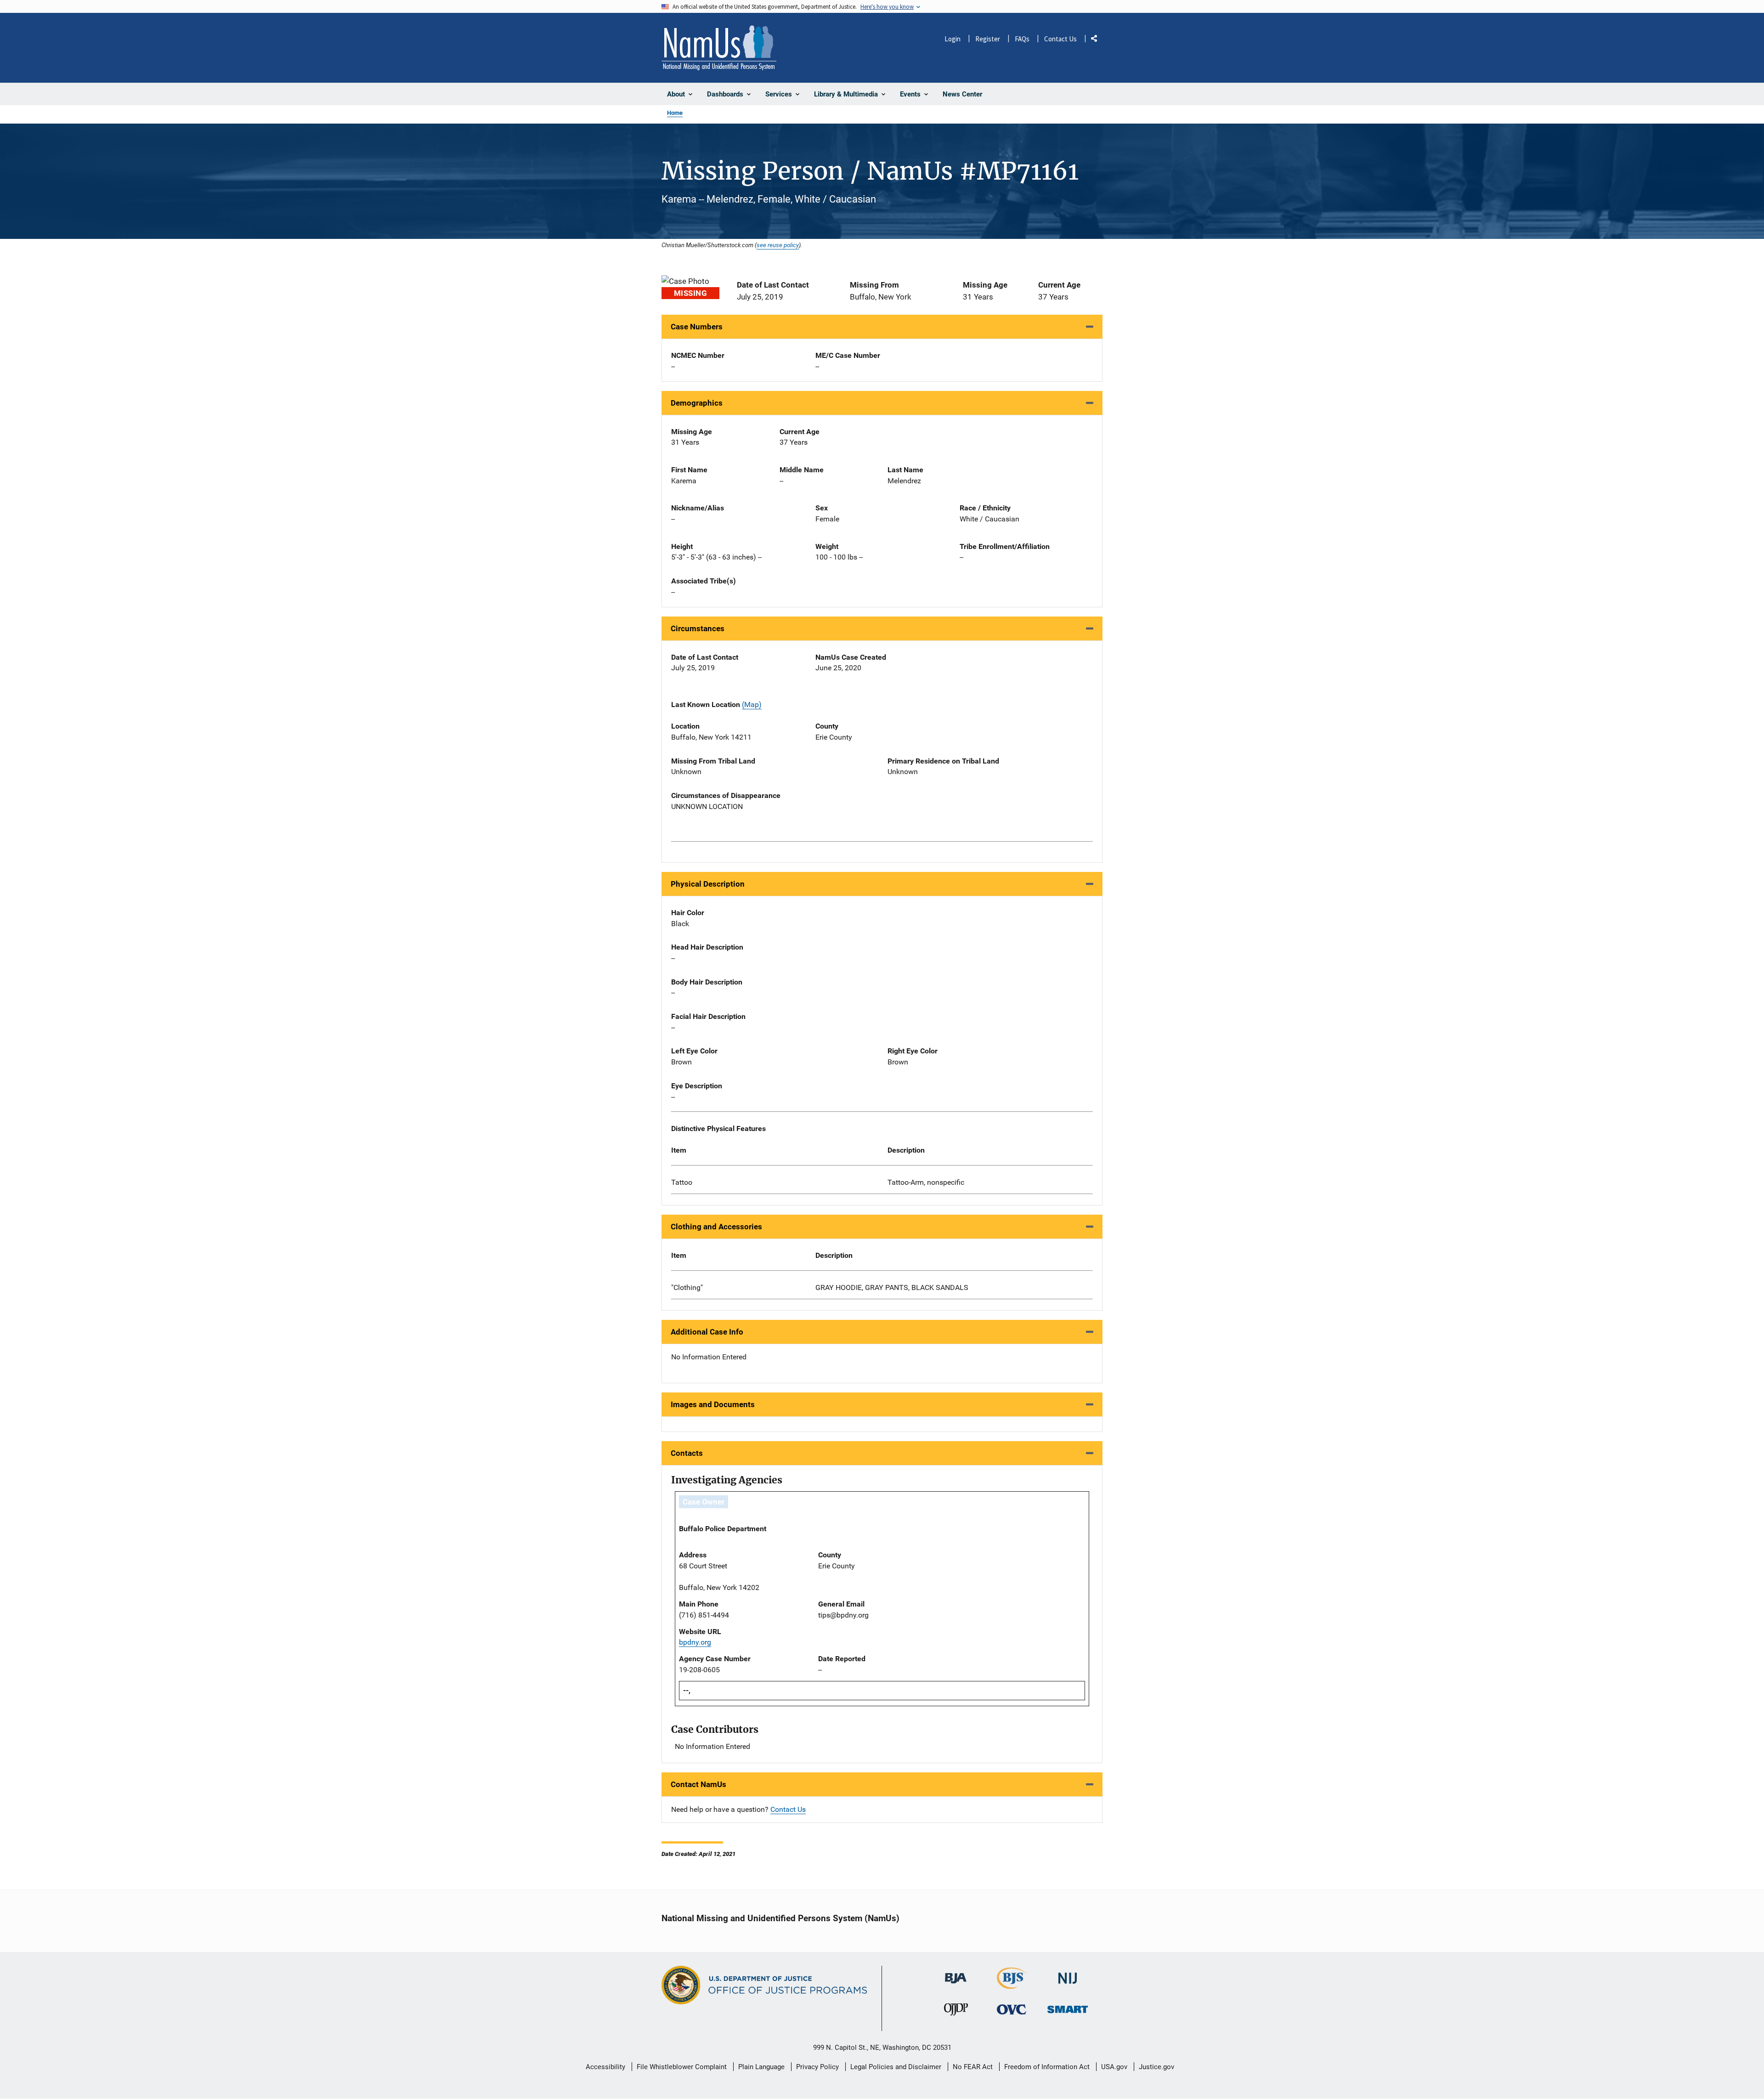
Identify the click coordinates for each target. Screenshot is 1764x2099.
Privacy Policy (817, 2067)
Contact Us (1060, 39)
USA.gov (1114, 2067)
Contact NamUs (698, 1784)
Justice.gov (1156, 2067)
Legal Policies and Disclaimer (896, 2067)
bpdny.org (695, 1642)
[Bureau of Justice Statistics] (1012, 1985)
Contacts (687, 1453)
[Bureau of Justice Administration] (956, 1974)
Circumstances (698, 628)
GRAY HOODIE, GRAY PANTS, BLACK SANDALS (892, 1287)
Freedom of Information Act (1047, 2067)
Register (988, 39)
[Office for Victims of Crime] (1012, 2009)
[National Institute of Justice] (1068, 1974)
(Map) (752, 704)
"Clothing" (687, 1287)
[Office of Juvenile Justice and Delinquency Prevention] (956, 2011)
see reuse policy (778, 245)
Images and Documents (713, 1404)
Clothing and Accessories (716, 1227)
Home (675, 113)
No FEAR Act (973, 2067)
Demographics (697, 403)
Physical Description (708, 884)
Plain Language (761, 2067)
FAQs (1022, 39)
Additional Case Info (707, 1332)
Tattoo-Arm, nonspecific (926, 1182)
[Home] (719, 48)
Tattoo (682, 1182)
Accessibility (605, 2067)
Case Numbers (697, 327)
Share (1097, 40)
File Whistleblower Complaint (682, 2067)
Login (953, 39)
